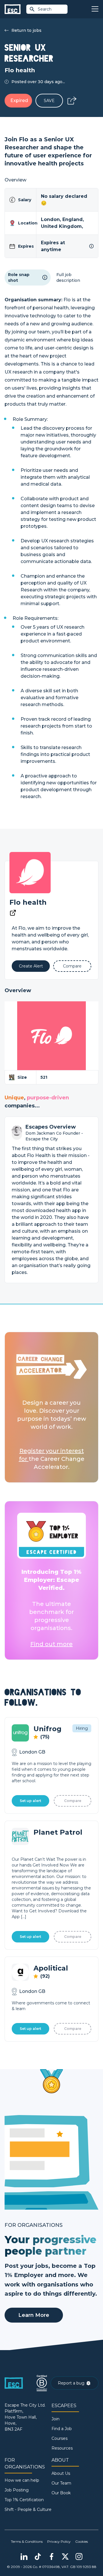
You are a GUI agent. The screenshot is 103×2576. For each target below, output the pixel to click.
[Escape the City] (13, 9)
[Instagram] (79, 2557)
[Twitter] (65, 2557)
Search (45, 9)
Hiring (82, 1728)
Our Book (61, 2493)
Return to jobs (26, 30)
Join (56, 2419)
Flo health (28, 902)
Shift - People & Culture (28, 2509)
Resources (62, 2448)
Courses (60, 2438)
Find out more (51, 1644)
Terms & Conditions (27, 2541)
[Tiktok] (38, 2557)
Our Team (61, 2483)
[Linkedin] (24, 2557)
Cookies (82, 2541)
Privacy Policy (59, 2541)
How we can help (22, 2480)
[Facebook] (51, 2557)
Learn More (34, 2315)
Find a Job (62, 2429)
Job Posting (17, 2490)
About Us (61, 2473)
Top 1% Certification (24, 2500)
